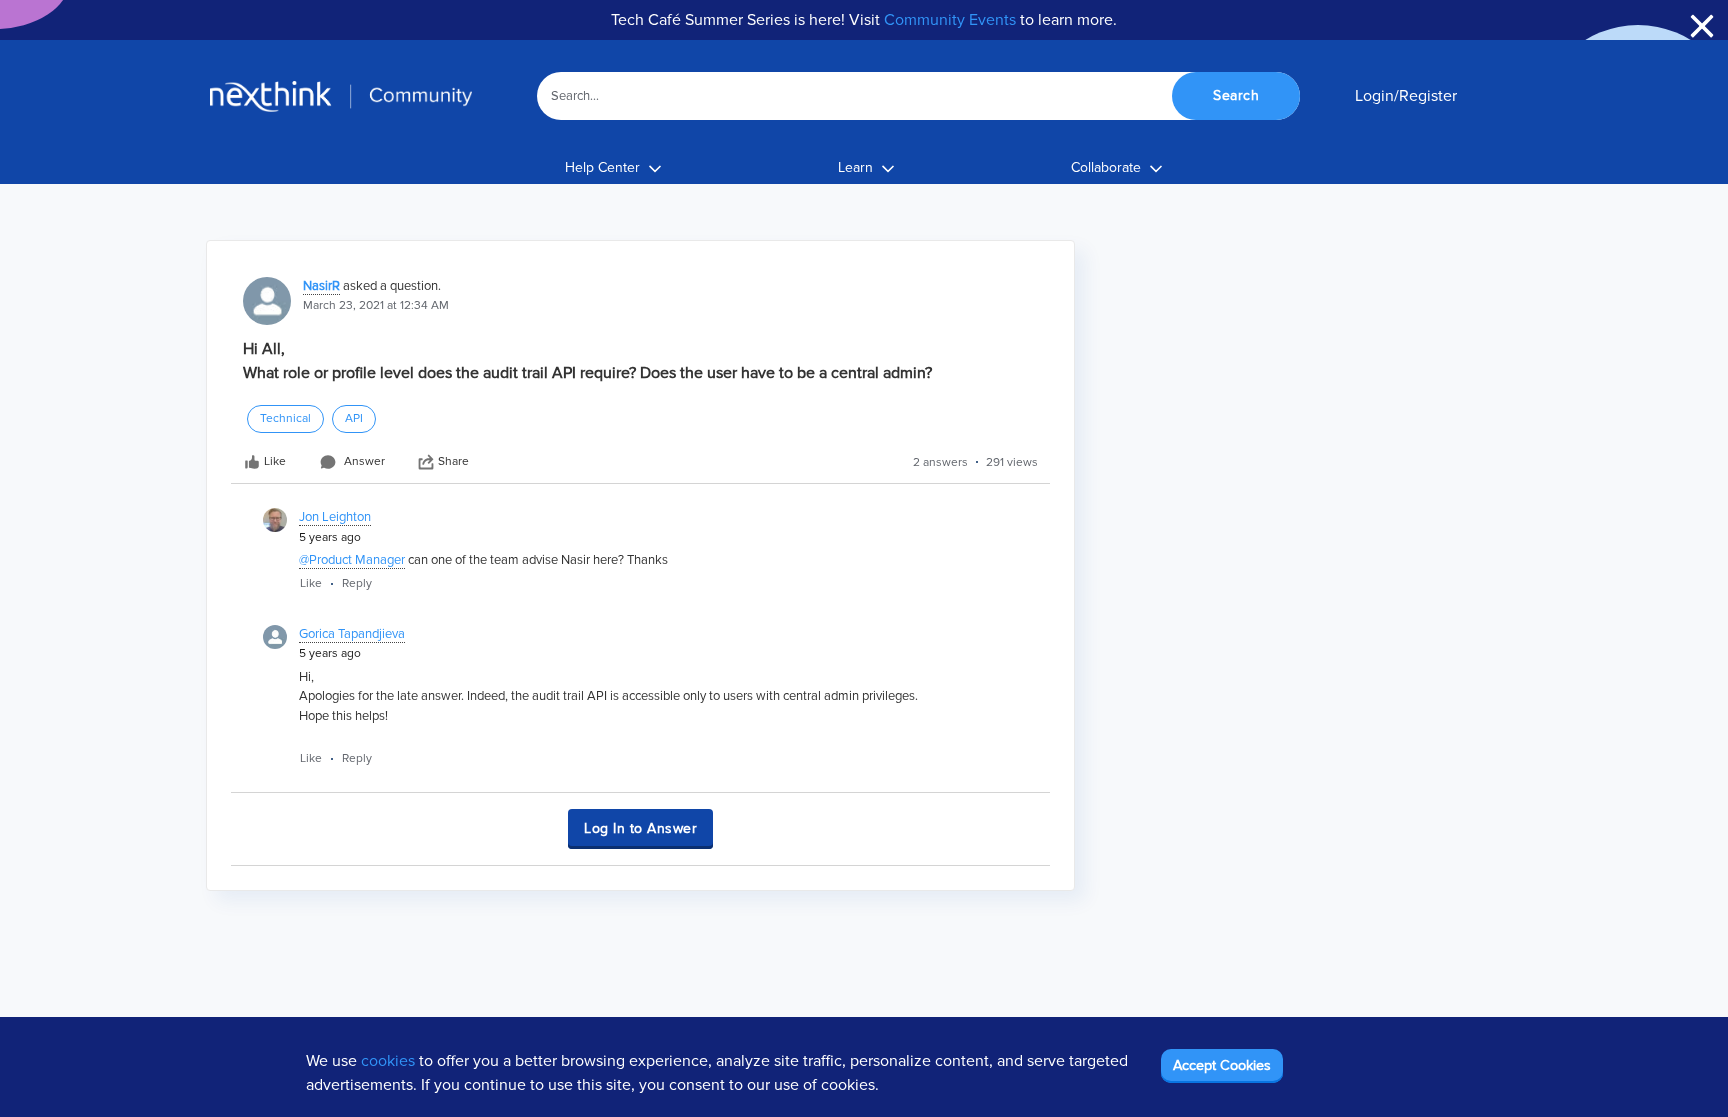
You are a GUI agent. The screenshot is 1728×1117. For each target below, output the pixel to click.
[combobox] (918, 96)
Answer (364, 461)
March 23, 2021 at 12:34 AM (376, 305)
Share (453, 461)
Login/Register (1406, 96)
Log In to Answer (640, 828)
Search (1236, 95)
